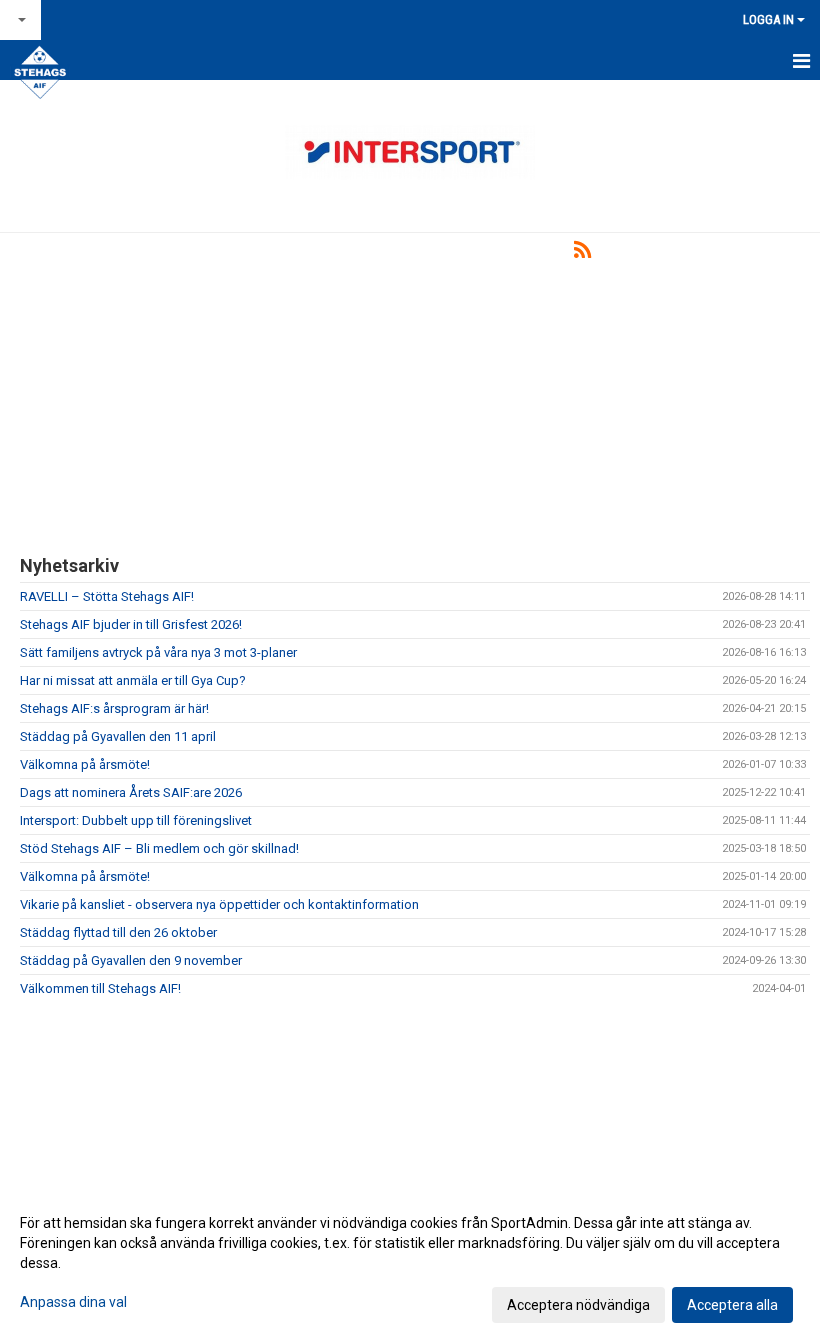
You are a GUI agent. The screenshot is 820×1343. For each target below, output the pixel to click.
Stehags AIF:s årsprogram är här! (114, 708)
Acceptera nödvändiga (578, 1305)
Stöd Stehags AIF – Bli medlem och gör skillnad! (159, 848)
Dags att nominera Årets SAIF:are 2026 (131, 792)
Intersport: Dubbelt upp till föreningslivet (136, 820)
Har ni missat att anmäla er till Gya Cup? (133, 680)
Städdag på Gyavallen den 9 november (131, 960)
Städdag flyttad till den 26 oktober (118, 932)
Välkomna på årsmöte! (85, 764)
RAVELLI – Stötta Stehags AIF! (107, 596)
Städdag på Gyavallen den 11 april (118, 736)
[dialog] (410, 1263)
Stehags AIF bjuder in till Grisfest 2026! (131, 624)
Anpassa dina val (73, 1302)
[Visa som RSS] (582, 253)
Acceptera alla (732, 1305)
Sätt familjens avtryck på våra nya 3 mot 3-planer (158, 652)
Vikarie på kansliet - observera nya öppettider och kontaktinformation (219, 904)
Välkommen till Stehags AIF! (100, 988)
